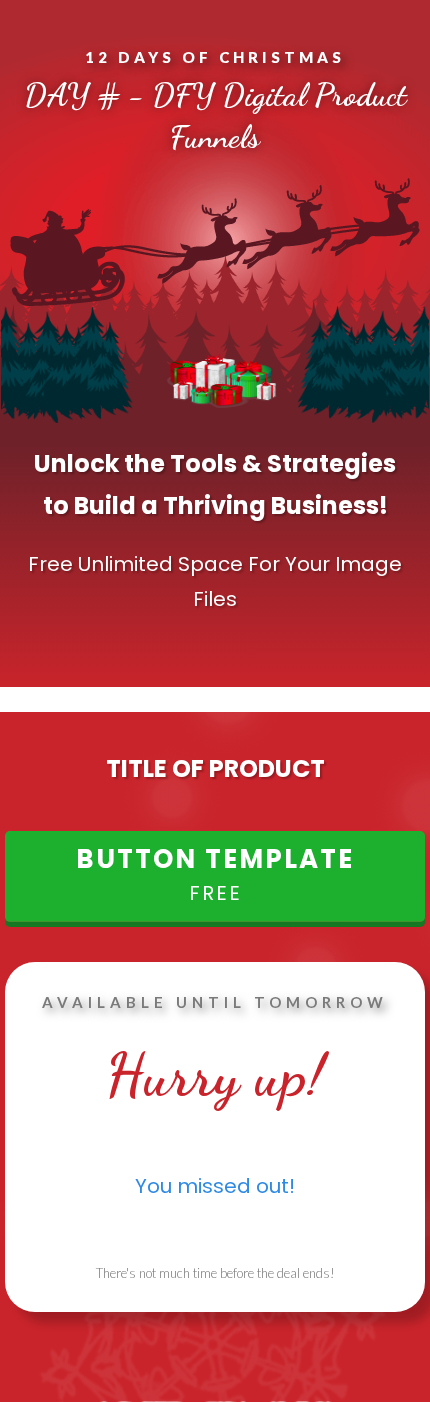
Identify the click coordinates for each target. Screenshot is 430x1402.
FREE (215, 893)
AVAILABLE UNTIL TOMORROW (215, 1002)
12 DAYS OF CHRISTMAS (215, 57)
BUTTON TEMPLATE (215, 861)
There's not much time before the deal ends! (215, 1273)
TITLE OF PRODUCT (215, 768)
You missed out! (215, 1186)
